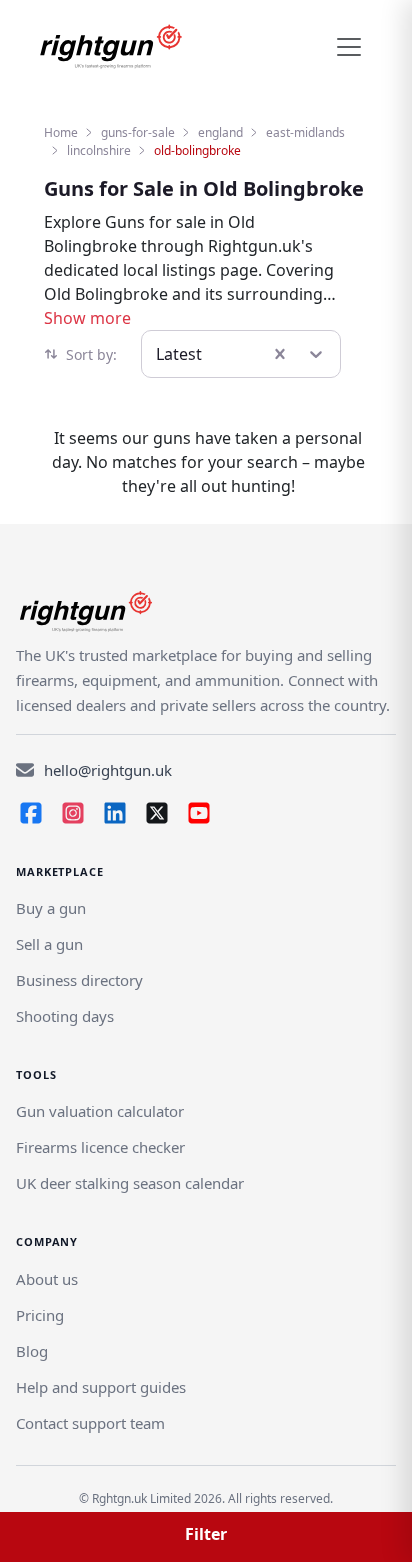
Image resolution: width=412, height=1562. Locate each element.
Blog (32, 1351)
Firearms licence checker (100, 1147)
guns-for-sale (138, 132)
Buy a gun (51, 908)
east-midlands (305, 132)
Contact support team (90, 1423)
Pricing (40, 1315)
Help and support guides (101, 1387)
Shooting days (65, 1016)
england (220, 132)
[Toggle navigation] (349, 47)
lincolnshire (99, 150)
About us (47, 1279)
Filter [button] (206, 1534)
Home (61, 132)
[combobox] (158, 354)
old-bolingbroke (197, 150)
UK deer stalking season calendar (130, 1183)
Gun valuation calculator (100, 1111)
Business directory (79, 980)
